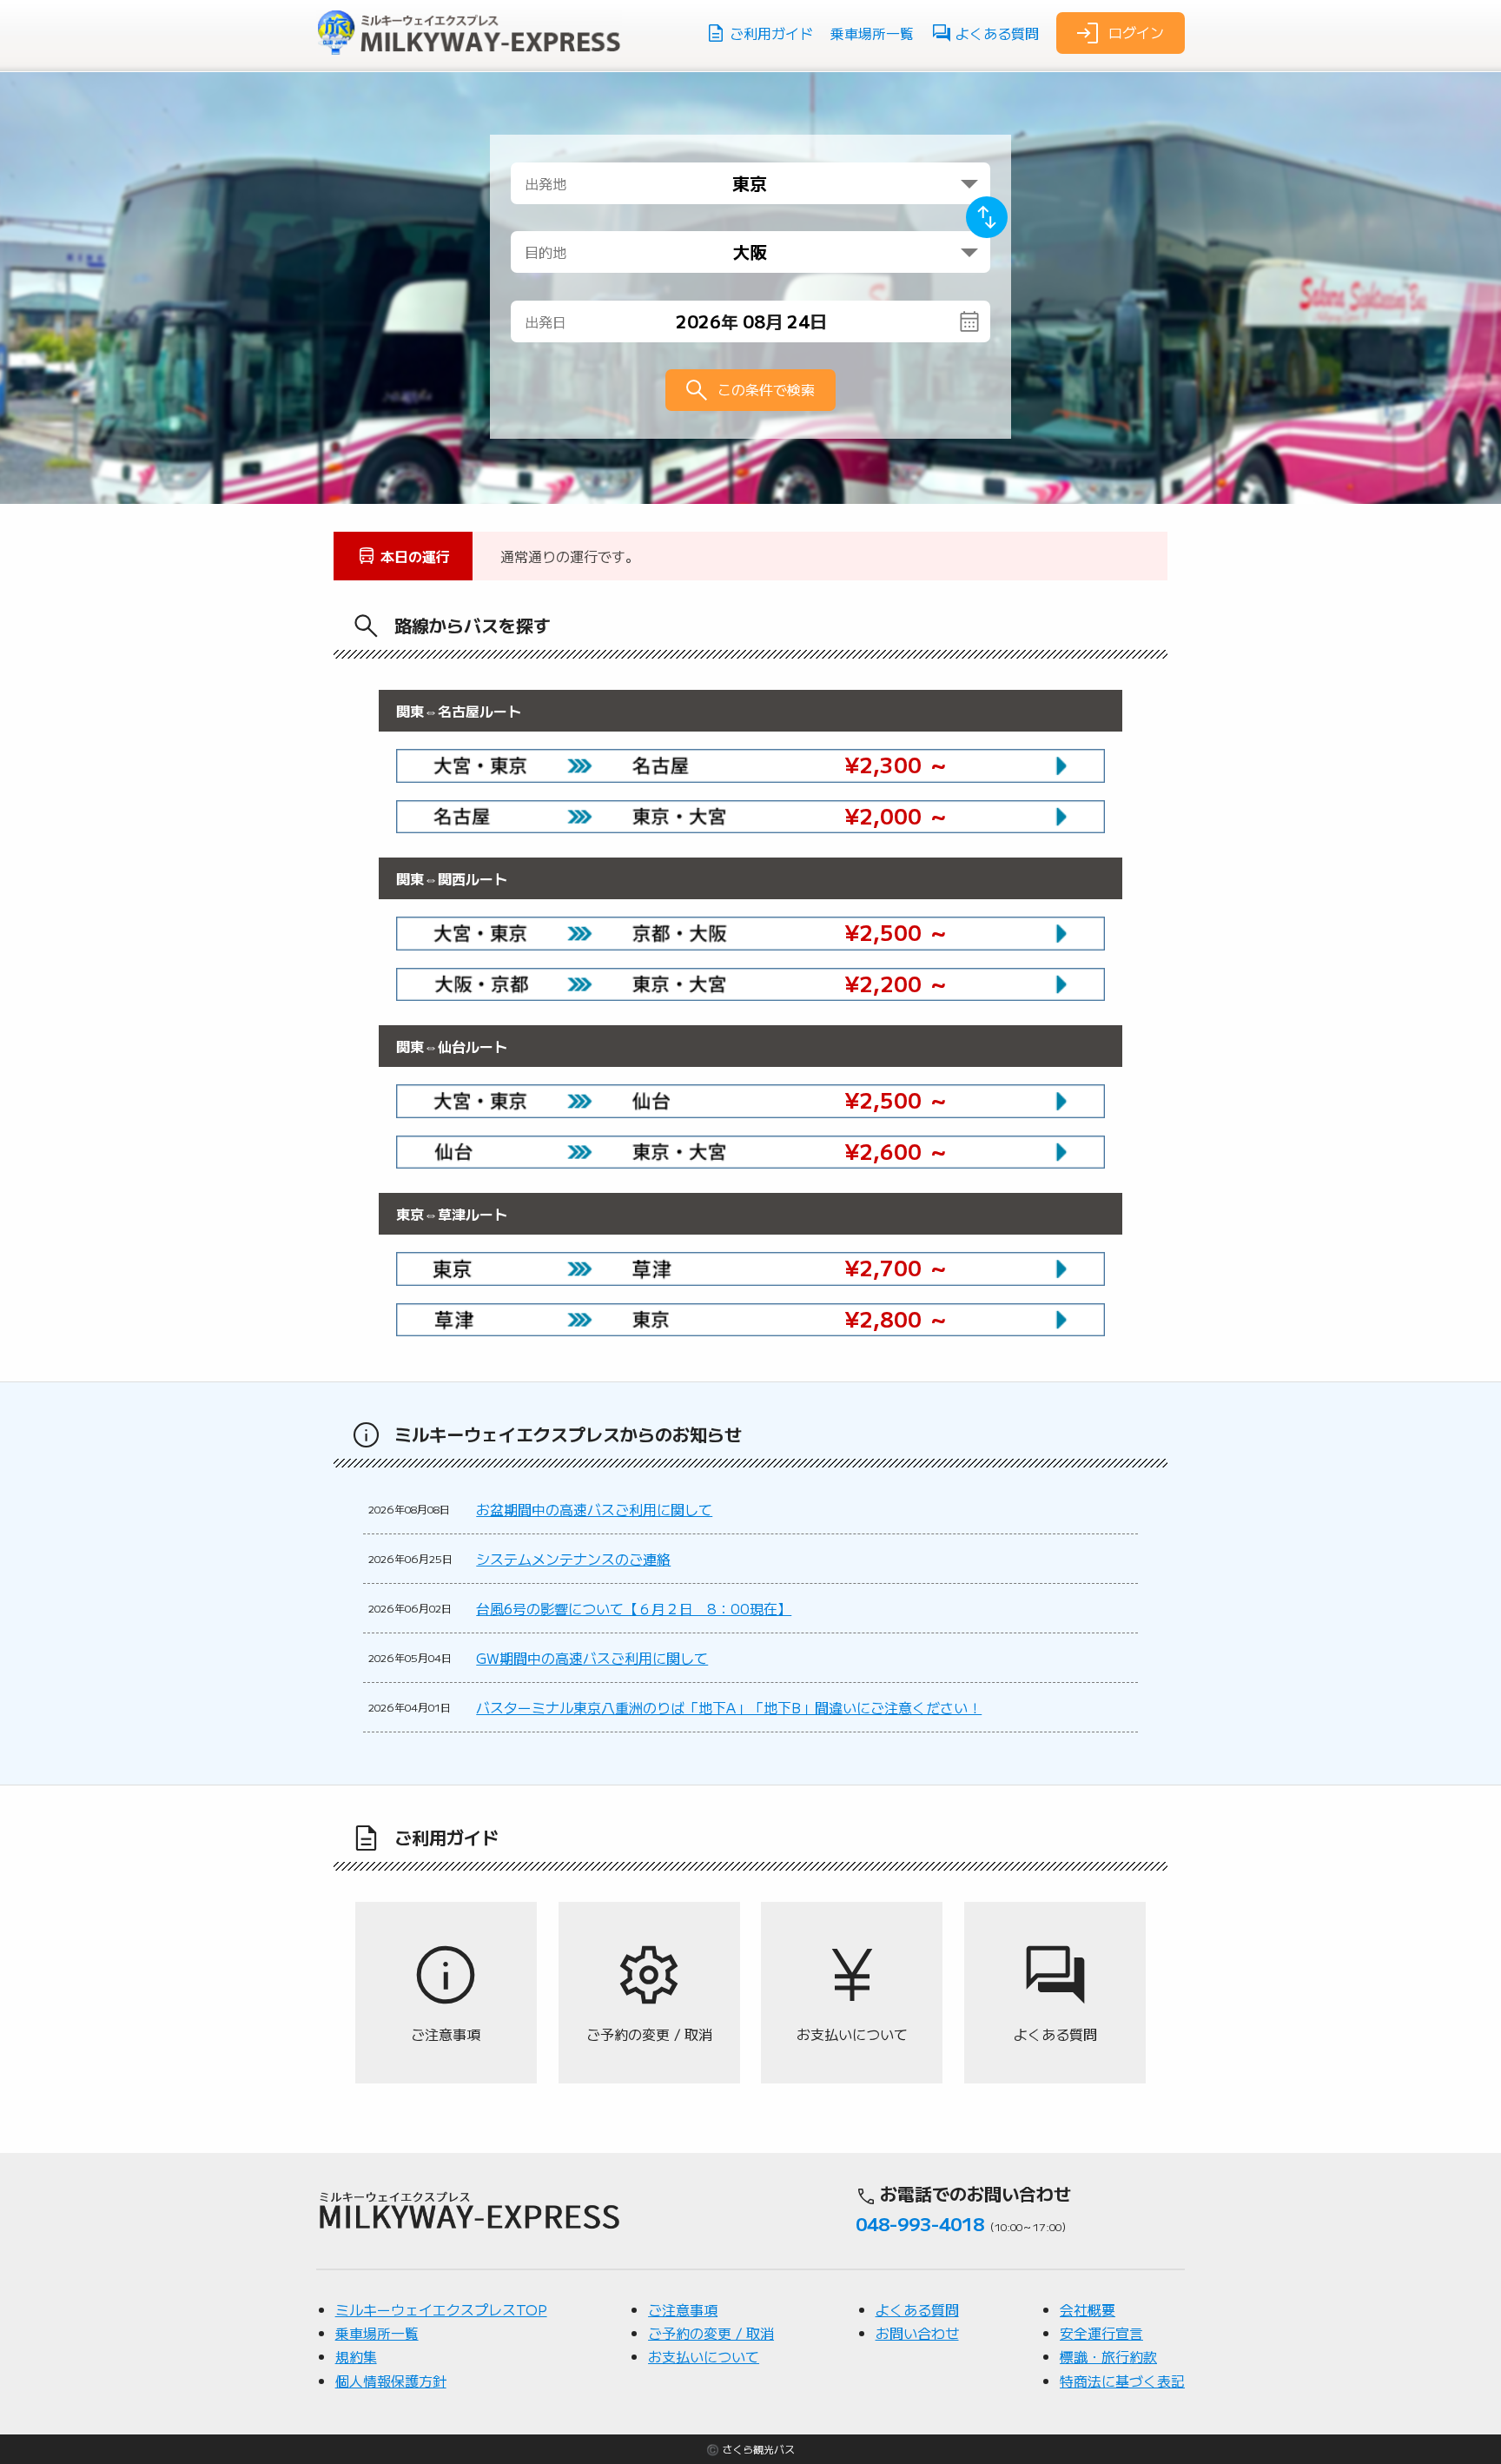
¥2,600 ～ (897, 1151)
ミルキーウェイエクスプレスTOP (441, 2309)
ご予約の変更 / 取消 (711, 2333)
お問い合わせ (917, 2333)
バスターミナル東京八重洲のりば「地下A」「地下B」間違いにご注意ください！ (729, 1707)
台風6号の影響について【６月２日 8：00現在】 (634, 1608)
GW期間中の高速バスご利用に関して (592, 1658)
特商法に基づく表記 (1122, 2381)
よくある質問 (997, 33)
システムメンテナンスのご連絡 (573, 1559)
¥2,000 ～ (897, 815)
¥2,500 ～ (897, 932)
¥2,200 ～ (897, 983)
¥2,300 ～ (897, 764)
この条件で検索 (766, 389)
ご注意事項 (683, 2309)
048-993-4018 (920, 2223)
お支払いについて (704, 2356)
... (764, 321)
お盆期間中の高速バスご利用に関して (594, 1509)
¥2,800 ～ (897, 1318)
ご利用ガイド (771, 33)
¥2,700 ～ (897, 1267)
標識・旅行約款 (1108, 2356)
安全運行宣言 (1101, 2333)
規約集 (356, 2356)
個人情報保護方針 (391, 2381)
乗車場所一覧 (872, 33)
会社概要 (1088, 2309)
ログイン (1136, 31)
